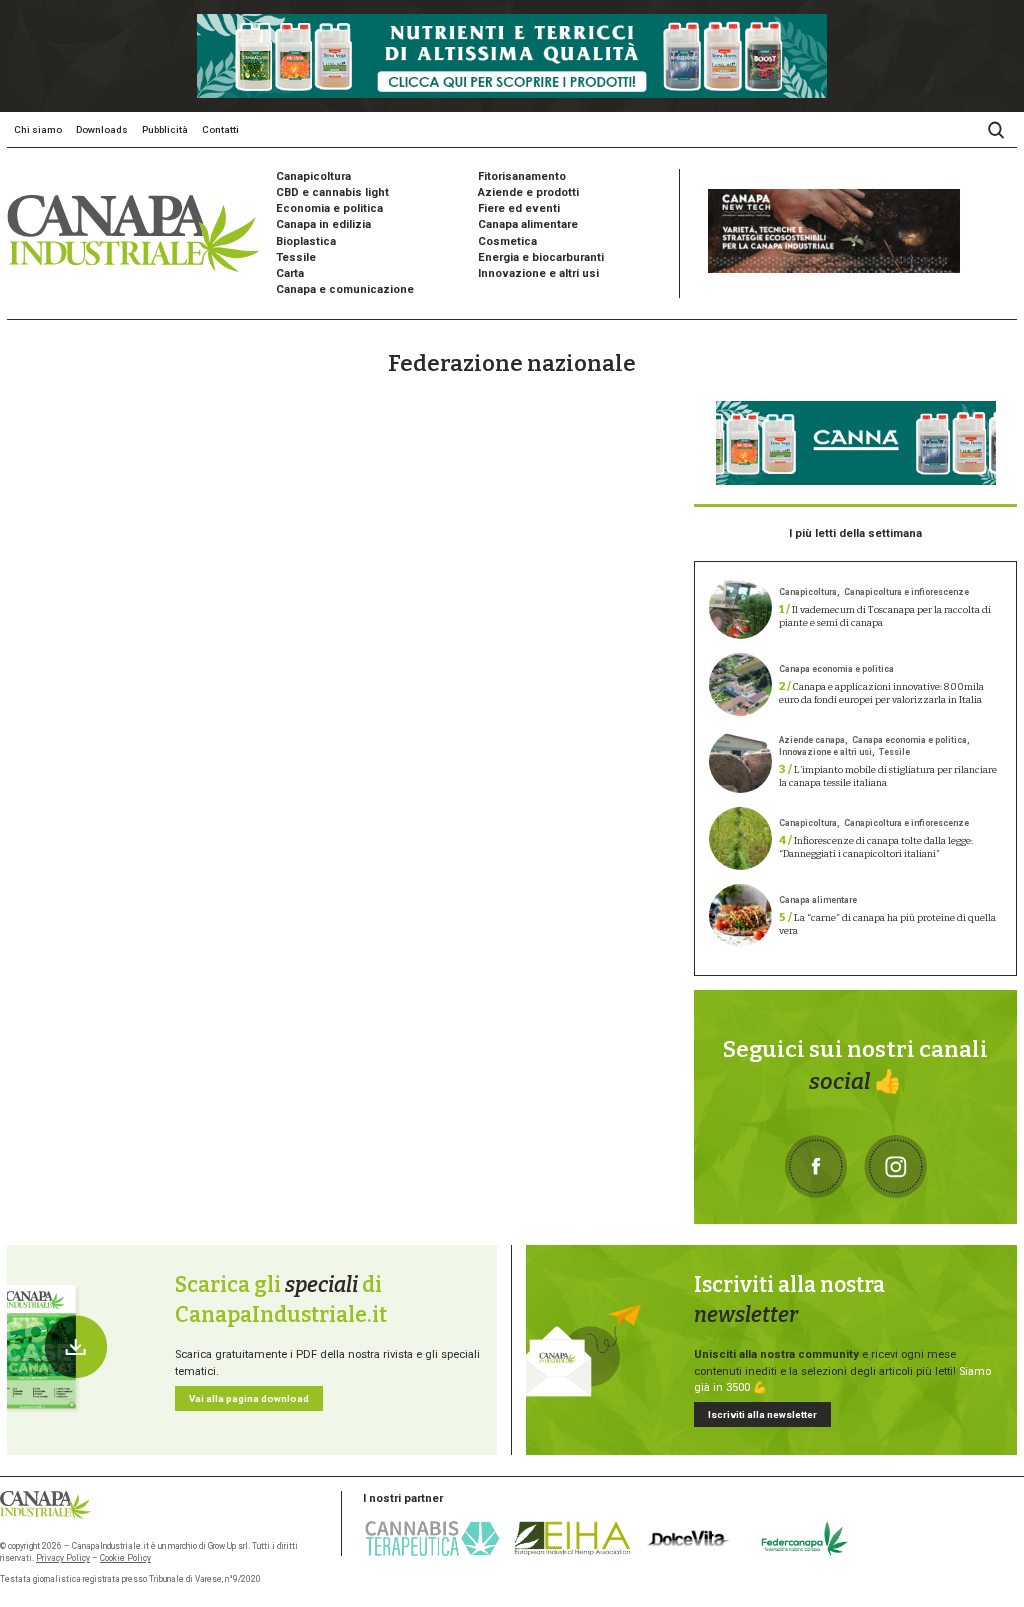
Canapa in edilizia (323, 224)
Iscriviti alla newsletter (762, 1414)
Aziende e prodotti (528, 192)
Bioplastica (306, 241)
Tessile (296, 257)
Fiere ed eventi (519, 208)
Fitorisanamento (522, 176)
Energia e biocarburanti (541, 257)
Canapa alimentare (528, 224)
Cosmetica (507, 241)
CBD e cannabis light (332, 192)
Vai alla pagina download (249, 1398)
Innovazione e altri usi (538, 273)
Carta (290, 273)
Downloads (102, 129)
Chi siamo (38, 129)
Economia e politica (329, 208)
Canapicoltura (313, 176)
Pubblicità (165, 129)
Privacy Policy (63, 1558)
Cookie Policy (125, 1558)
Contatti (220, 129)
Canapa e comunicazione (345, 289)
